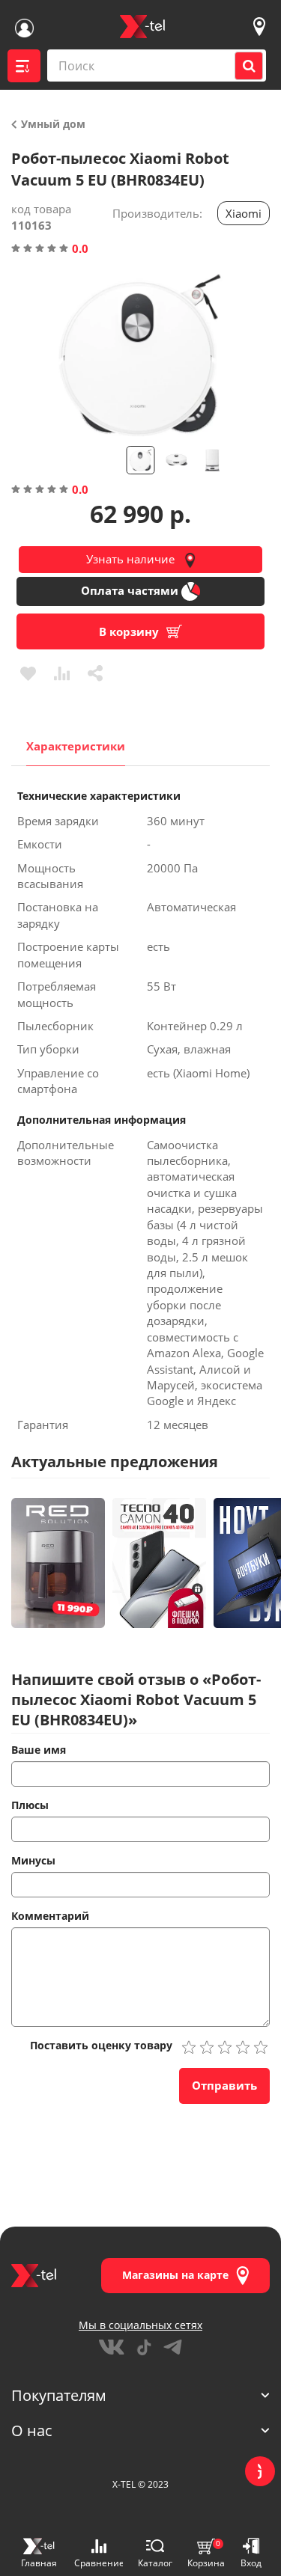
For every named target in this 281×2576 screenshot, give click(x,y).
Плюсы (30, 1805)
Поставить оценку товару (101, 2045)
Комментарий (50, 1916)
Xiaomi (244, 213)
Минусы (33, 1860)
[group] (140, 355)
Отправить (224, 2085)
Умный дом (52, 124)
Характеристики (76, 746)
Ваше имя (39, 1750)
